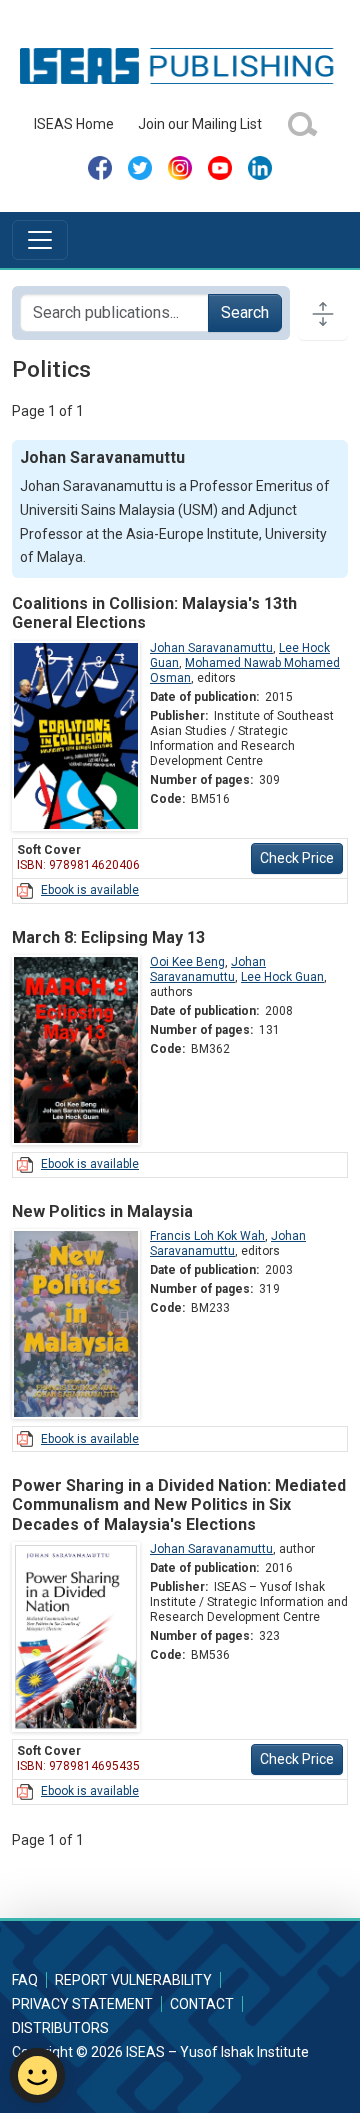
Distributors (60, 2028)
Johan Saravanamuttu (211, 648)
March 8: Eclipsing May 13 (108, 937)
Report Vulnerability (133, 1980)
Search (245, 312)
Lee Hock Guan (282, 977)
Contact (202, 2004)
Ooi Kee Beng (187, 962)
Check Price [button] (297, 858)
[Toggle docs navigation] (323, 313)
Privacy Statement (82, 2004)
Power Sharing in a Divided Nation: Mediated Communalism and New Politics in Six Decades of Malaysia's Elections (179, 1504)
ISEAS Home (74, 124)
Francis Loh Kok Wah (207, 1236)
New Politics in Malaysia (102, 1211)
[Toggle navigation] (40, 240)
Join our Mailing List (200, 124)
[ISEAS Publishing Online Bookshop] (179, 65)
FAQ (25, 1980)
